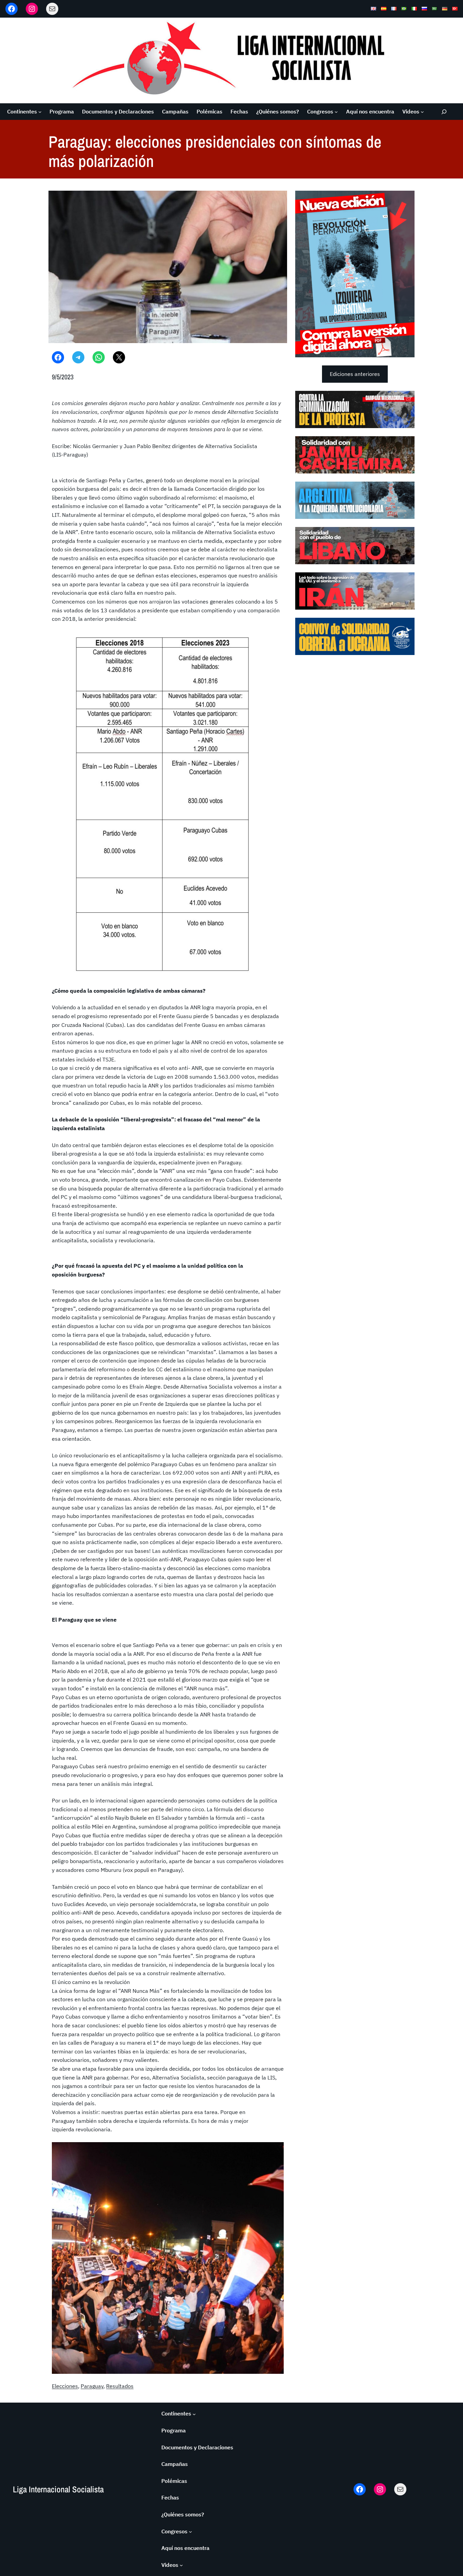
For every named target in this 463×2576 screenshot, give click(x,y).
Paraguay (92, 2386)
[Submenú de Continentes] (40, 112)
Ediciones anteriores (355, 374)
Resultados (120, 2386)
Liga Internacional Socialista (58, 2489)
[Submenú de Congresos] (336, 112)
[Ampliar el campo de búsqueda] (444, 112)
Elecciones (65, 2386)
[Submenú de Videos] (422, 112)
